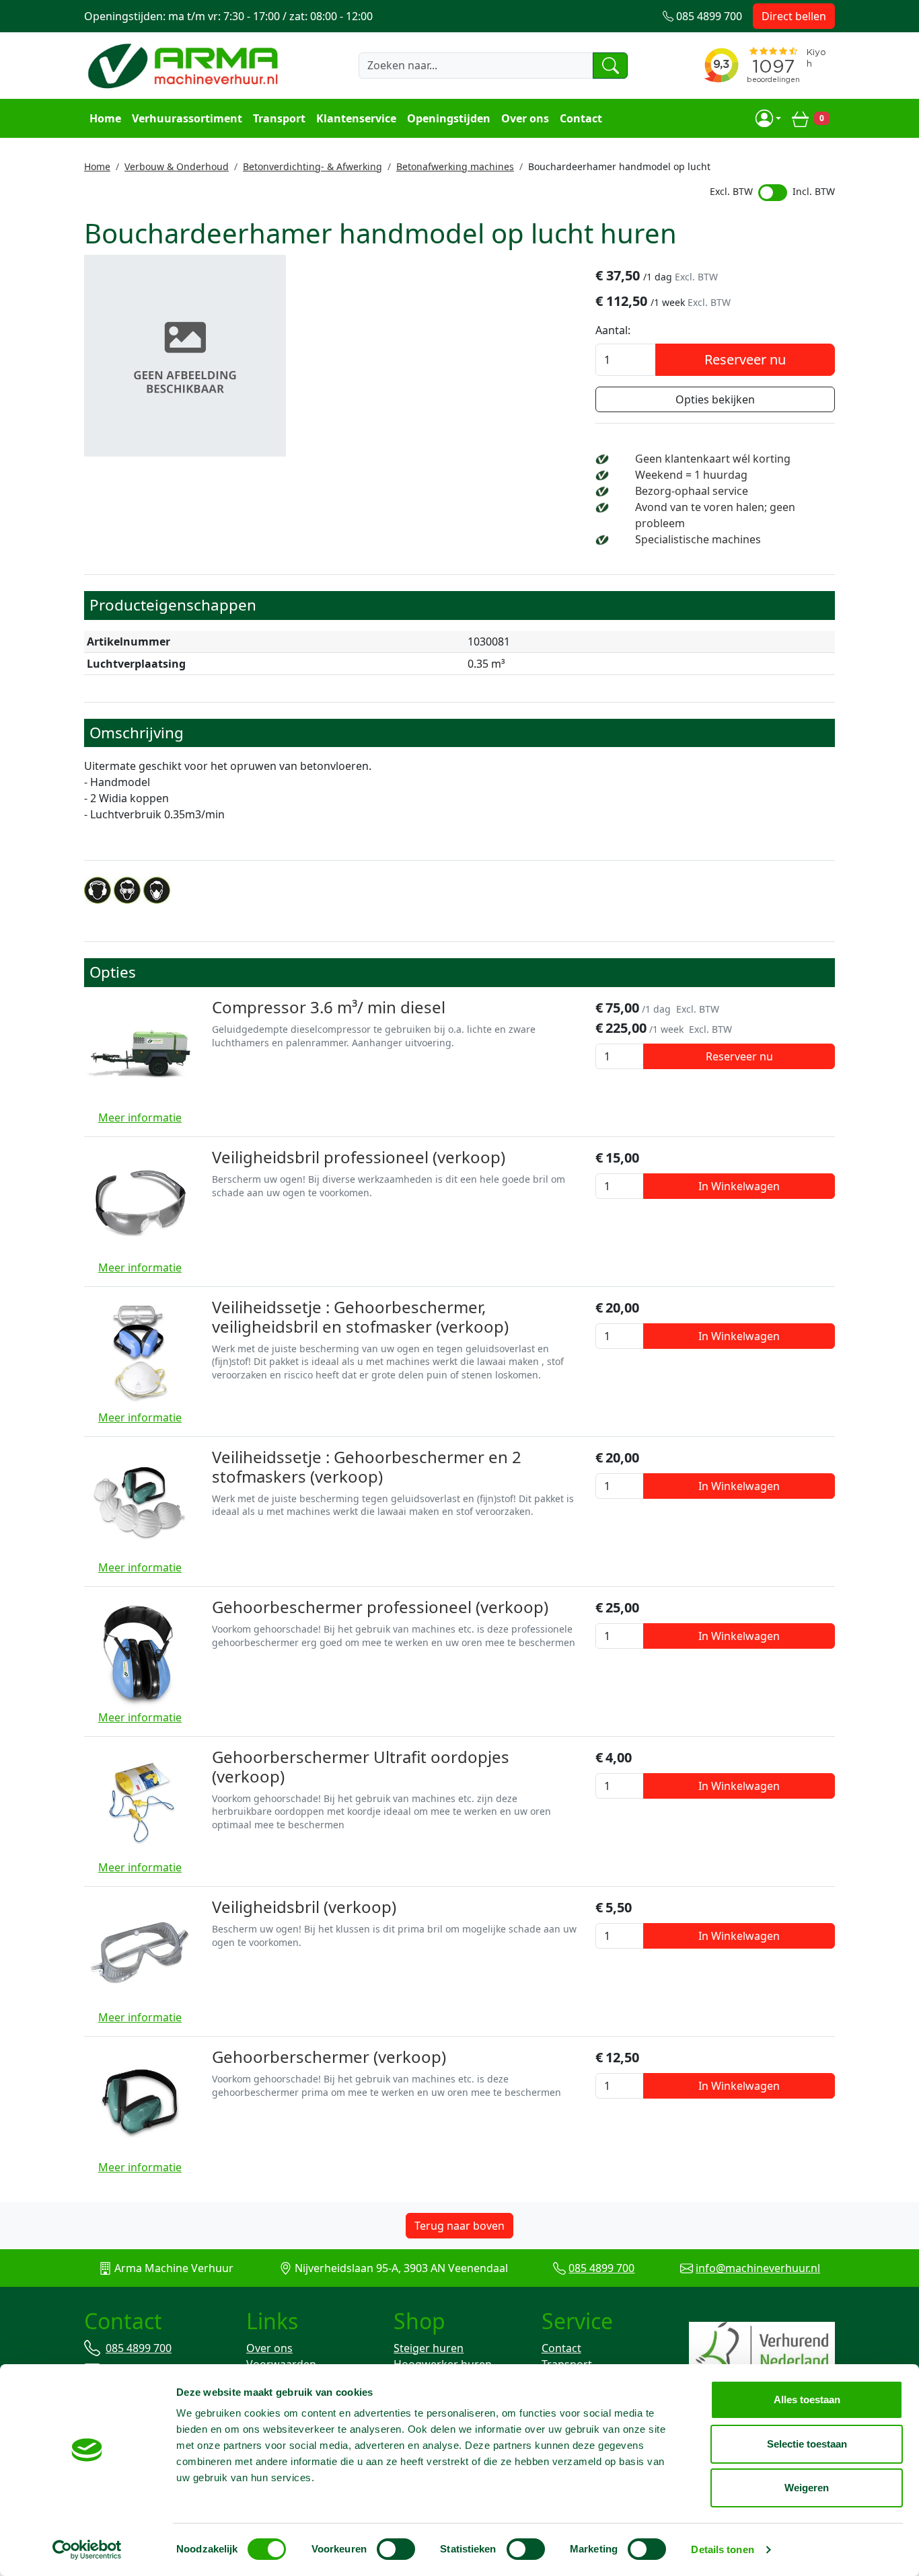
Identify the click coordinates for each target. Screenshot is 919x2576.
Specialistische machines (698, 539)
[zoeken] (610, 65)
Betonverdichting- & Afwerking (313, 166)
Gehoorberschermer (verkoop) (329, 2057)
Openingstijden (449, 118)
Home (105, 118)
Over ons (525, 118)
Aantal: (613, 330)
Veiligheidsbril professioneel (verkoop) (359, 1157)
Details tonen (722, 2549)
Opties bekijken (715, 399)
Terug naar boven (459, 2226)
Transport (279, 118)
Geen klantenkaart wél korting (713, 459)
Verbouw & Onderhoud (177, 166)
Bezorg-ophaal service (692, 491)
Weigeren (807, 2488)
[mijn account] (768, 118)
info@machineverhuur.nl (758, 2268)
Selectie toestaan (807, 2444)
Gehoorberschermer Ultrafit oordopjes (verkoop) (361, 1766)
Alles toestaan (807, 2399)
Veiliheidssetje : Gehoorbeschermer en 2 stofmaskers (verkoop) (367, 1467)
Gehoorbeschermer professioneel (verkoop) (380, 1607)
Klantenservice (356, 118)
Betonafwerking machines (455, 166)
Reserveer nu (745, 359)
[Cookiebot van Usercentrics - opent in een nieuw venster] (87, 2550)
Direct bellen (794, 16)
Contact (581, 118)
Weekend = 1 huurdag (691, 475)
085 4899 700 (601, 2268)
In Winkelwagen (739, 1186)
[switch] (396, 2549)
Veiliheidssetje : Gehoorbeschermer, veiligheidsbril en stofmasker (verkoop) (360, 1317)
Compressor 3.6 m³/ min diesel (329, 1007)
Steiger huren (429, 2348)
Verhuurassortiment (187, 118)
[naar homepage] (185, 65)
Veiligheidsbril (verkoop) (304, 1907)
